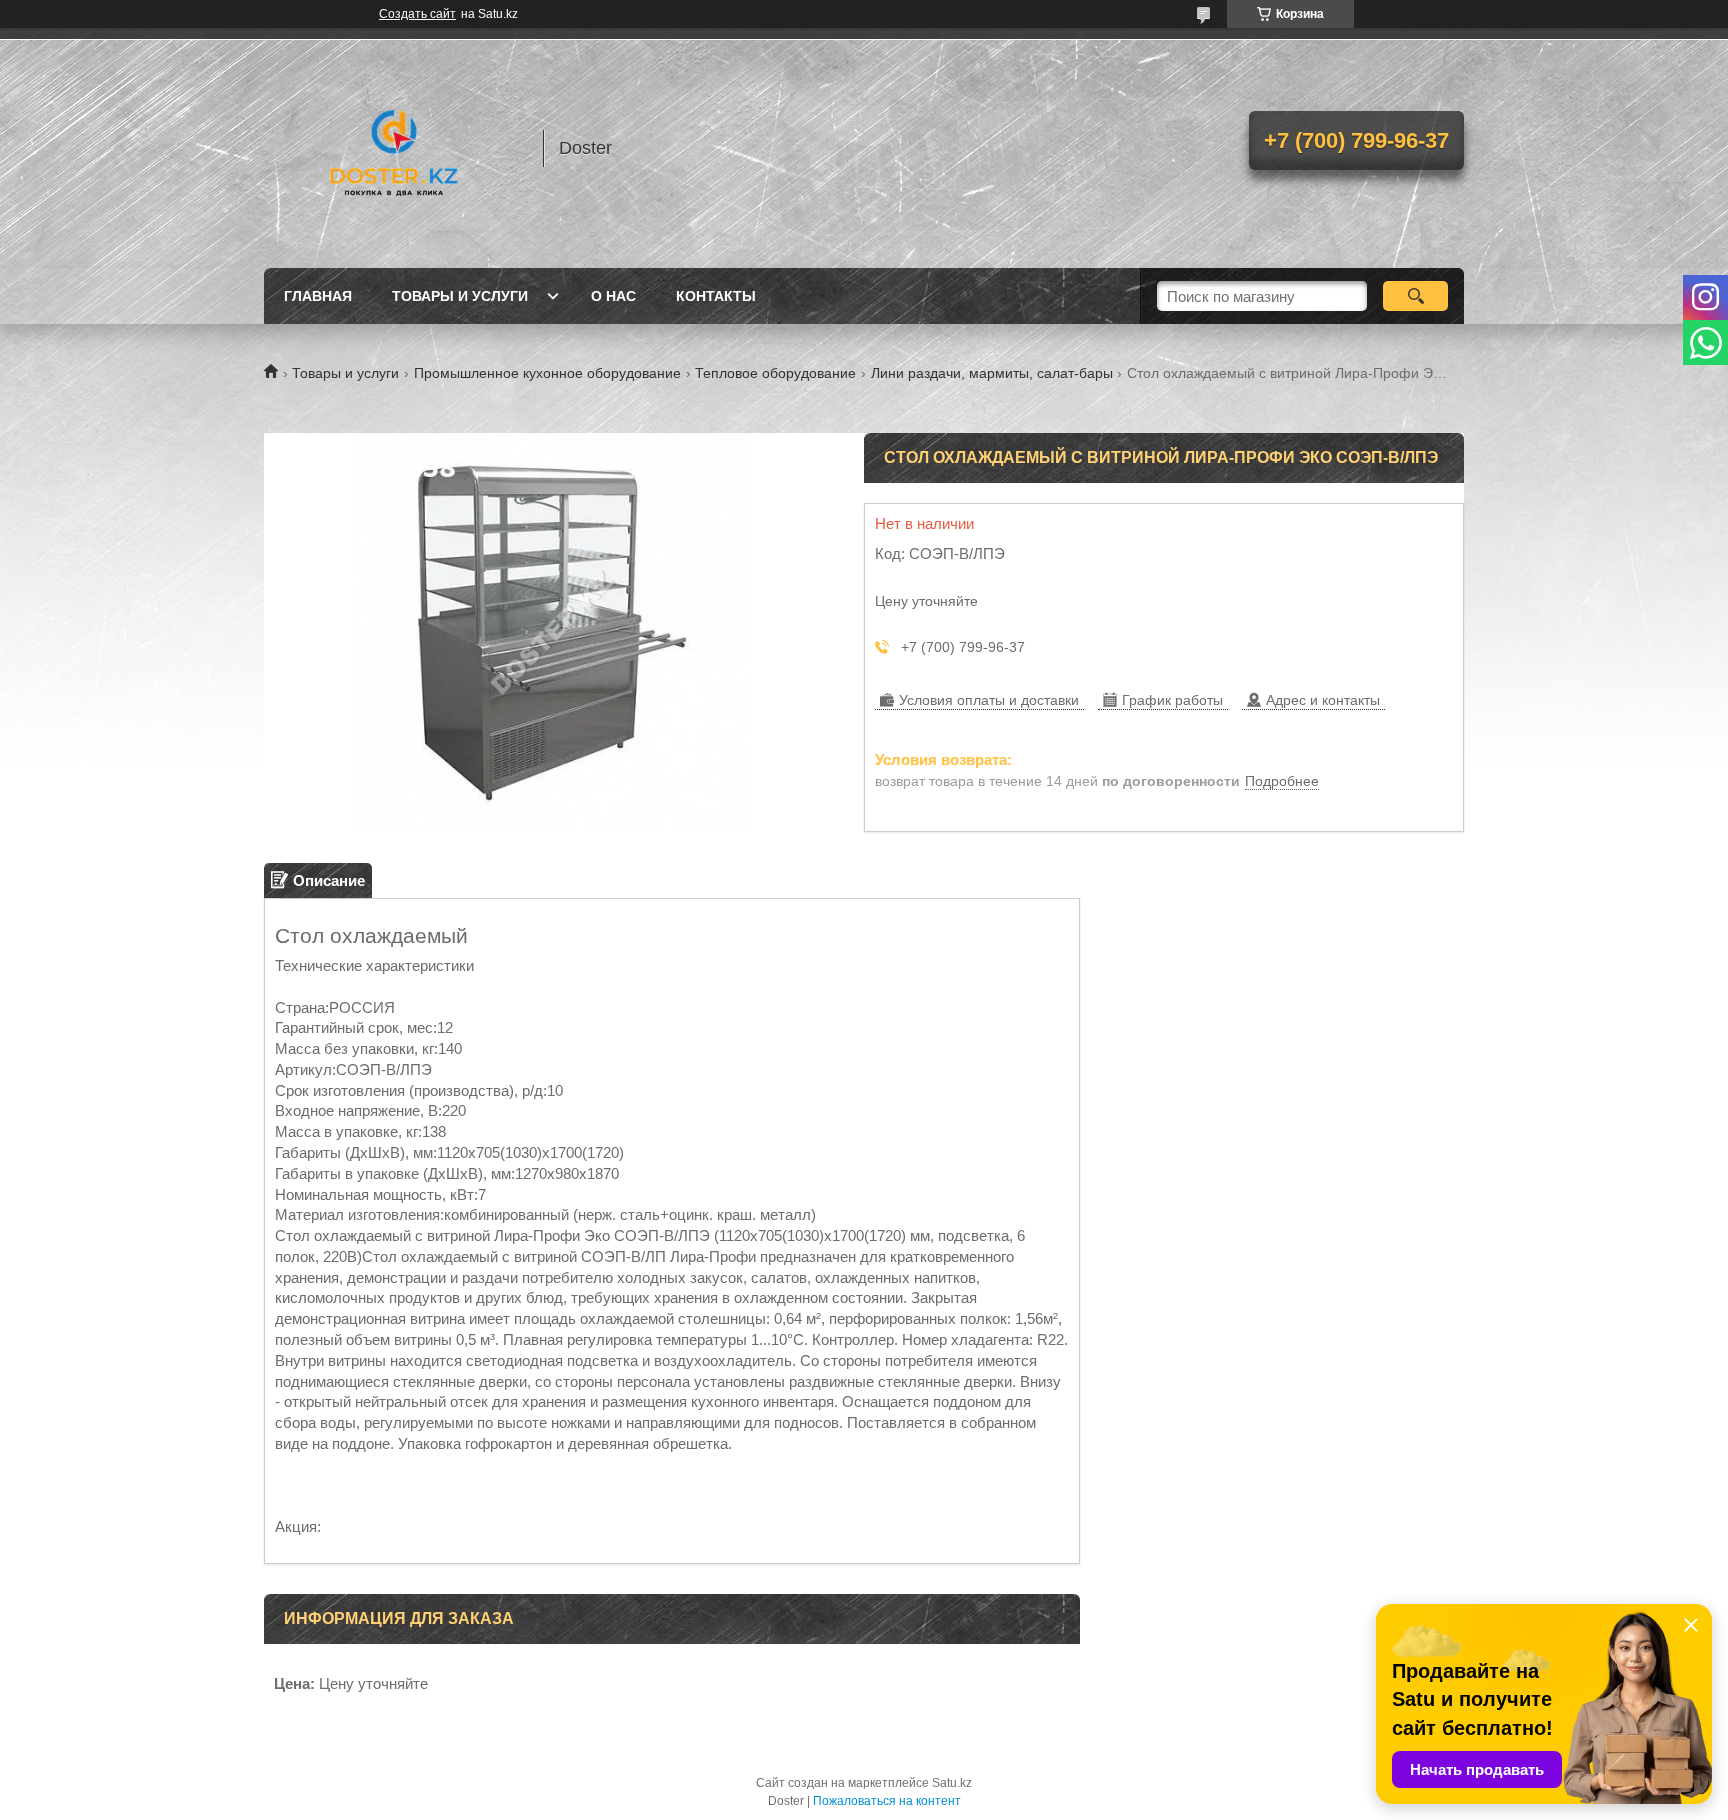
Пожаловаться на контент (887, 1801)
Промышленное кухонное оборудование (547, 373)
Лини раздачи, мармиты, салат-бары (992, 373)
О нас (613, 296)
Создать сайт (417, 14)
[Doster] (394, 148)
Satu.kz (952, 1783)
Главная (318, 296)
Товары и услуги (460, 296)
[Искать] (1415, 296)
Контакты (716, 296)
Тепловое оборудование (775, 373)
